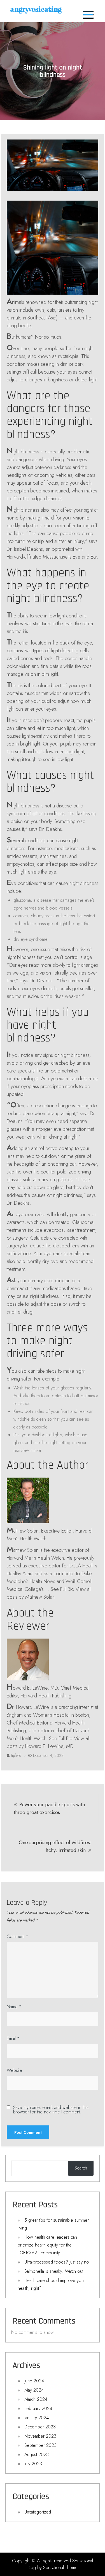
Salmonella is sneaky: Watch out (54, 2271)
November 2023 (40, 2436)
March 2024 (36, 2399)
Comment (17, 1936)
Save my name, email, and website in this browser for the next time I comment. (51, 2110)
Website (14, 2070)
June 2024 (34, 2381)
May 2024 (34, 2390)
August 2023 (37, 2454)
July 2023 (33, 2464)
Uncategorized (38, 2512)
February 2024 (38, 2408)
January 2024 (37, 2418)
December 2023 (40, 2427)
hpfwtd (16, 1755)
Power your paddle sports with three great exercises (49, 1808)
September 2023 (40, 2445)
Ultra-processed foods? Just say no (57, 2262)
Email (13, 2039)
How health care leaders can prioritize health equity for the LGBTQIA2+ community (47, 2245)
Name (14, 2007)
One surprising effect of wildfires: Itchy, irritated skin (55, 1846)
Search (81, 2168)
